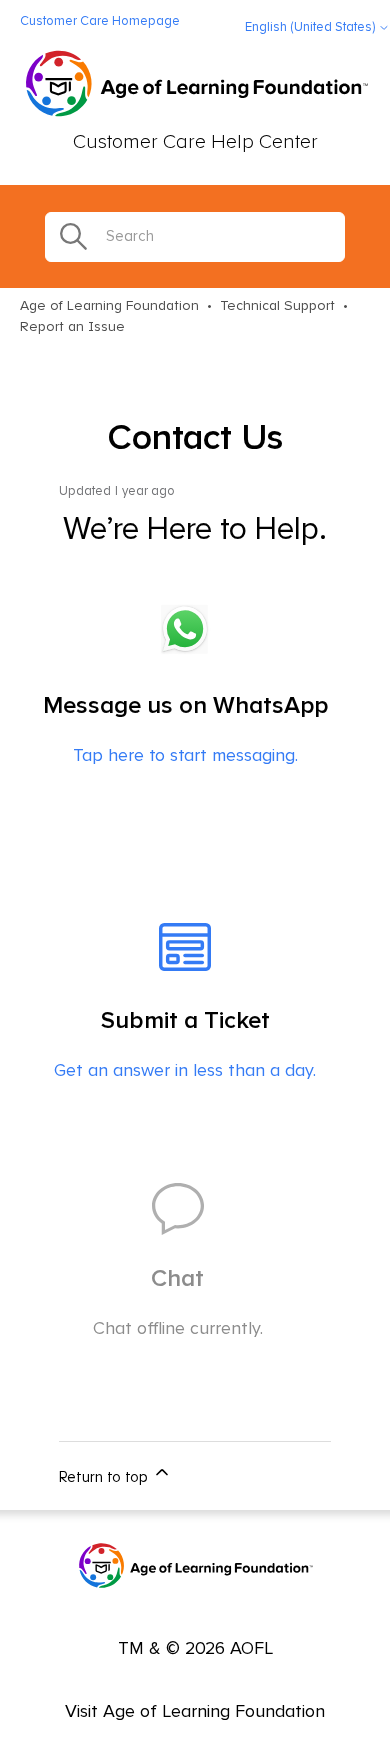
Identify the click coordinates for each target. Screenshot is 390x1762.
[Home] (195, 86)
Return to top (105, 1477)
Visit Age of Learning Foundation (195, 1712)
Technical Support (277, 306)
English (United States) (311, 27)
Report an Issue (72, 327)
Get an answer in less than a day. (185, 1044)
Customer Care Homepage (100, 21)
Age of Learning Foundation (109, 306)
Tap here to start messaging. (185, 729)
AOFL (251, 1649)
